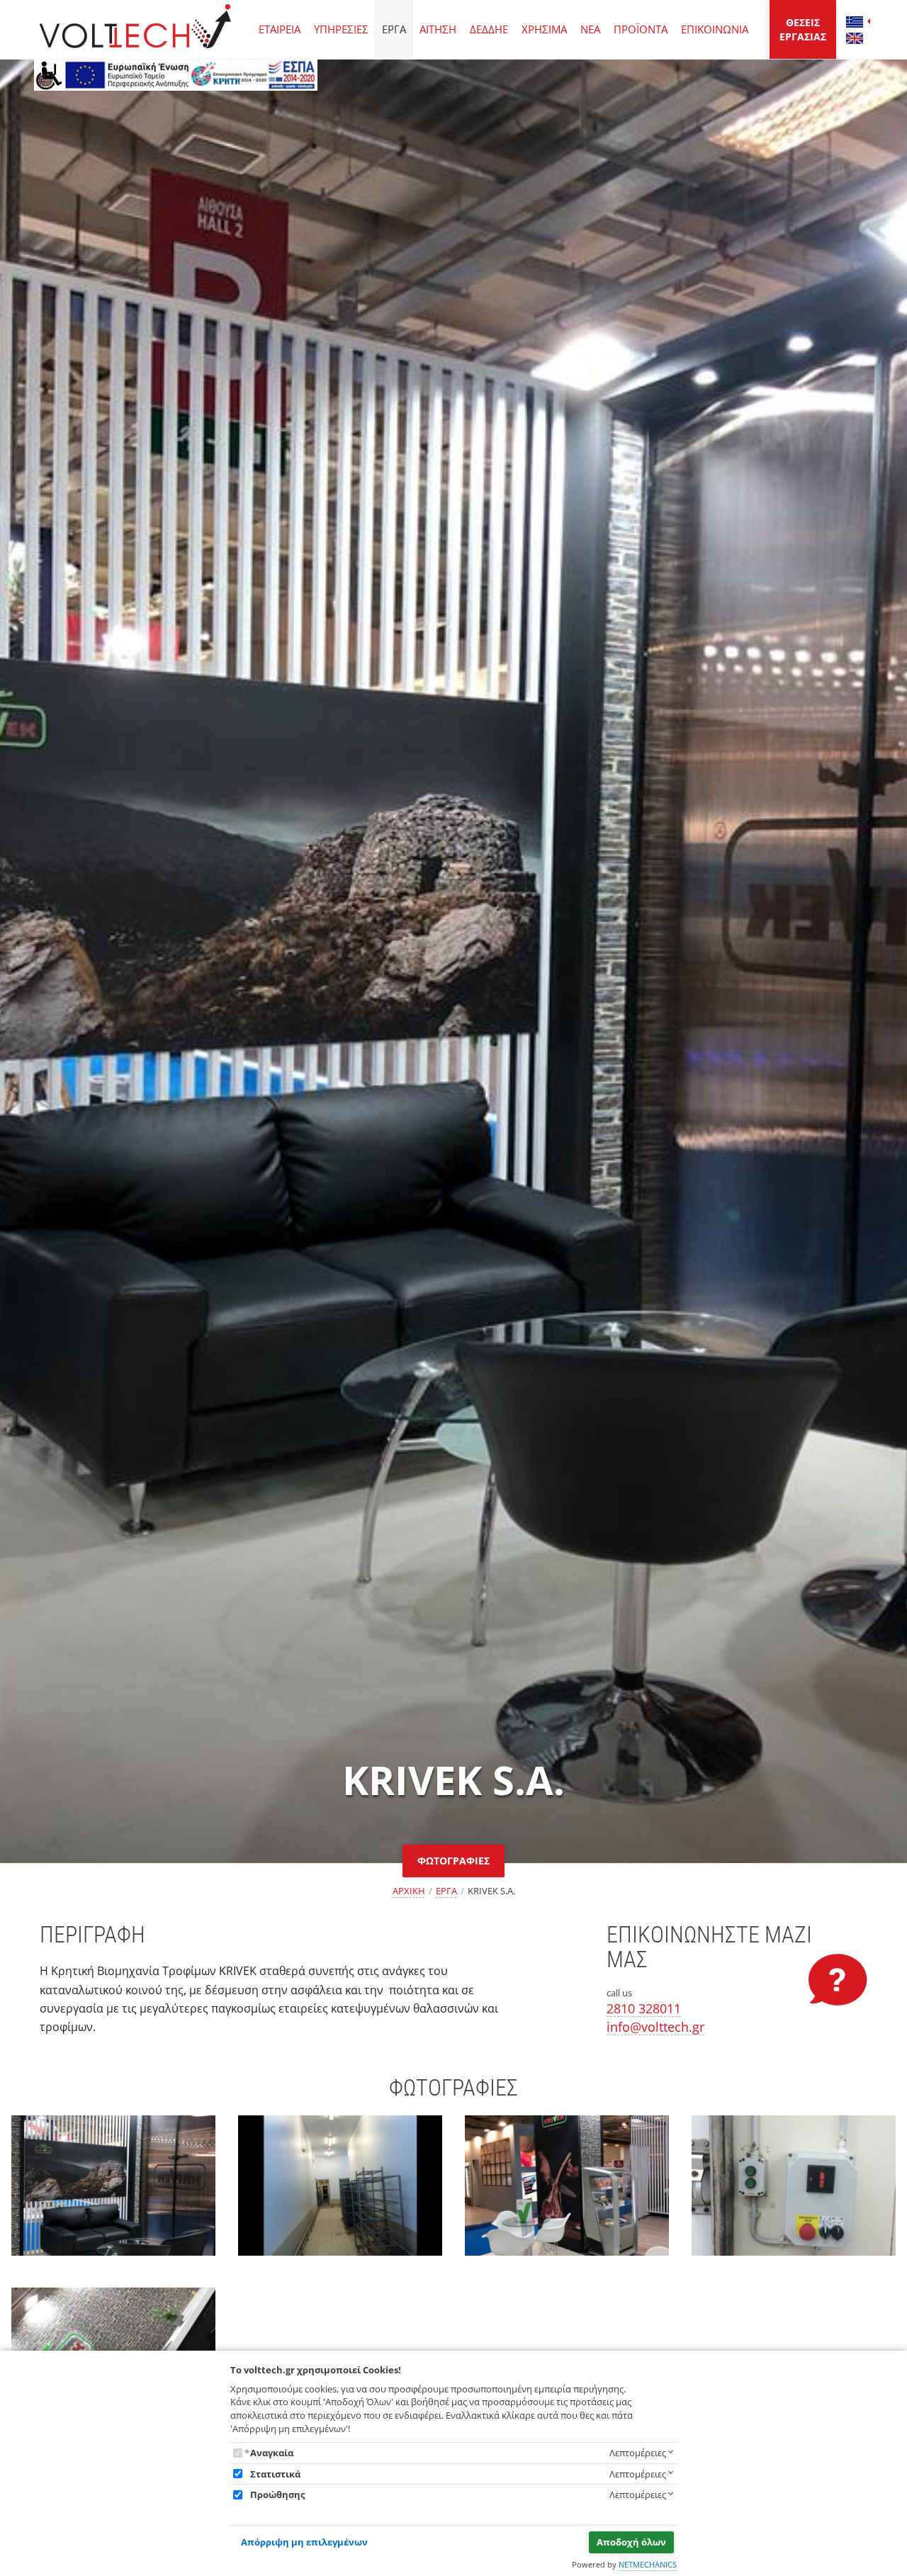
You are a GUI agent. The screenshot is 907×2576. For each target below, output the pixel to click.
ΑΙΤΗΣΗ (438, 29)
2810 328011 (644, 2008)
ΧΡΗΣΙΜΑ (544, 29)
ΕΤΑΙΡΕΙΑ (280, 29)
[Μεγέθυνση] (113, 2198)
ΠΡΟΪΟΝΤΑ (641, 29)
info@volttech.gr (655, 2027)
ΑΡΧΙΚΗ (409, 1891)
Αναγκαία (272, 2453)
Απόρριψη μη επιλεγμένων (304, 2542)
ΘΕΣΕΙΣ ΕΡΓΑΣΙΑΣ (803, 29)
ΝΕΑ (590, 29)
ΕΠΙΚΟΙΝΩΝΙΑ (715, 29)
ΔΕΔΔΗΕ (489, 29)
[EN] (855, 38)
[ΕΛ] (855, 22)
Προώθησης (277, 2495)
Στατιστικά (275, 2474)
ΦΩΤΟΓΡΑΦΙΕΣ (453, 1861)
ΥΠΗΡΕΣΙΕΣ (341, 29)
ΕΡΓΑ (394, 29)
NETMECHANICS (648, 2564)
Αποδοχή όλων (631, 2542)
